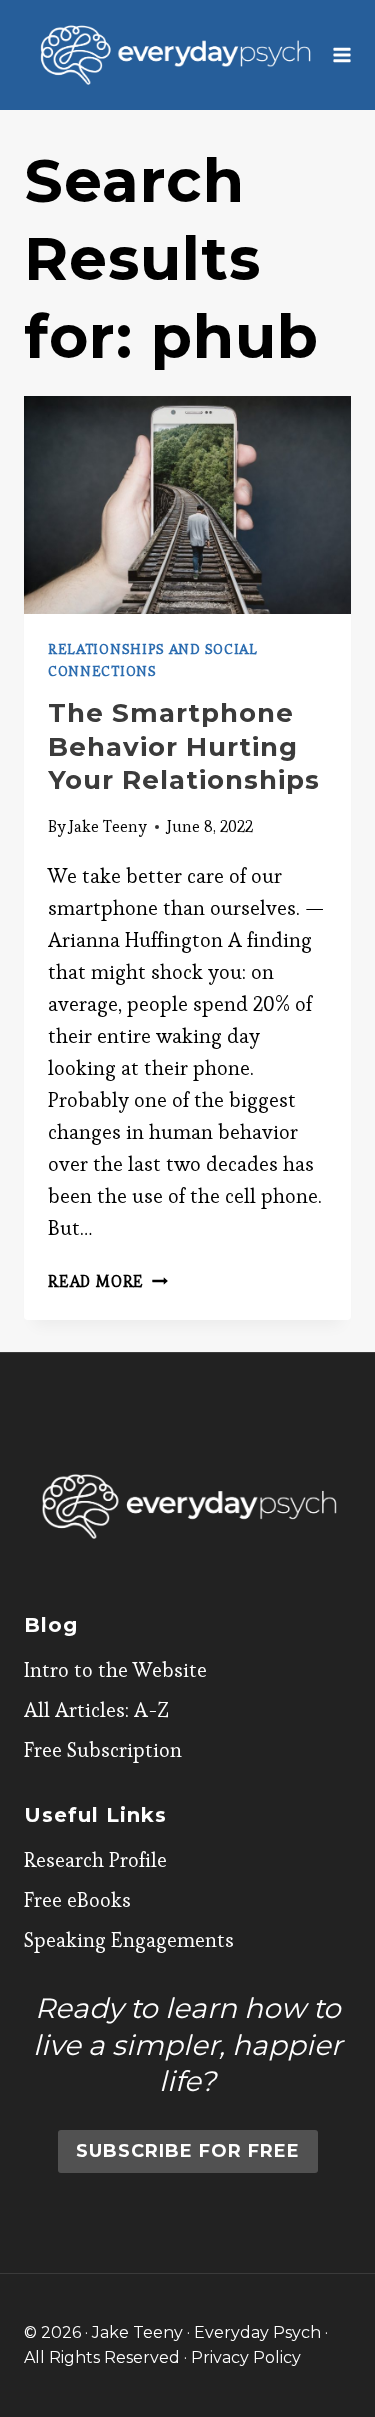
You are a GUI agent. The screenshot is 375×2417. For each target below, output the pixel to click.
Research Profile (95, 1860)
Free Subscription (103, 1750)
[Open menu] (342, 54)
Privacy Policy (246, 2357)
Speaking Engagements (129, 1940)
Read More (108, 1281)
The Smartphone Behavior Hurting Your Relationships (184, 747)
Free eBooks (77, 1900)
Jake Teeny (108, 826)
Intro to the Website (115, 1670)
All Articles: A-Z (96, 1710)
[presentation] (187, 505)
